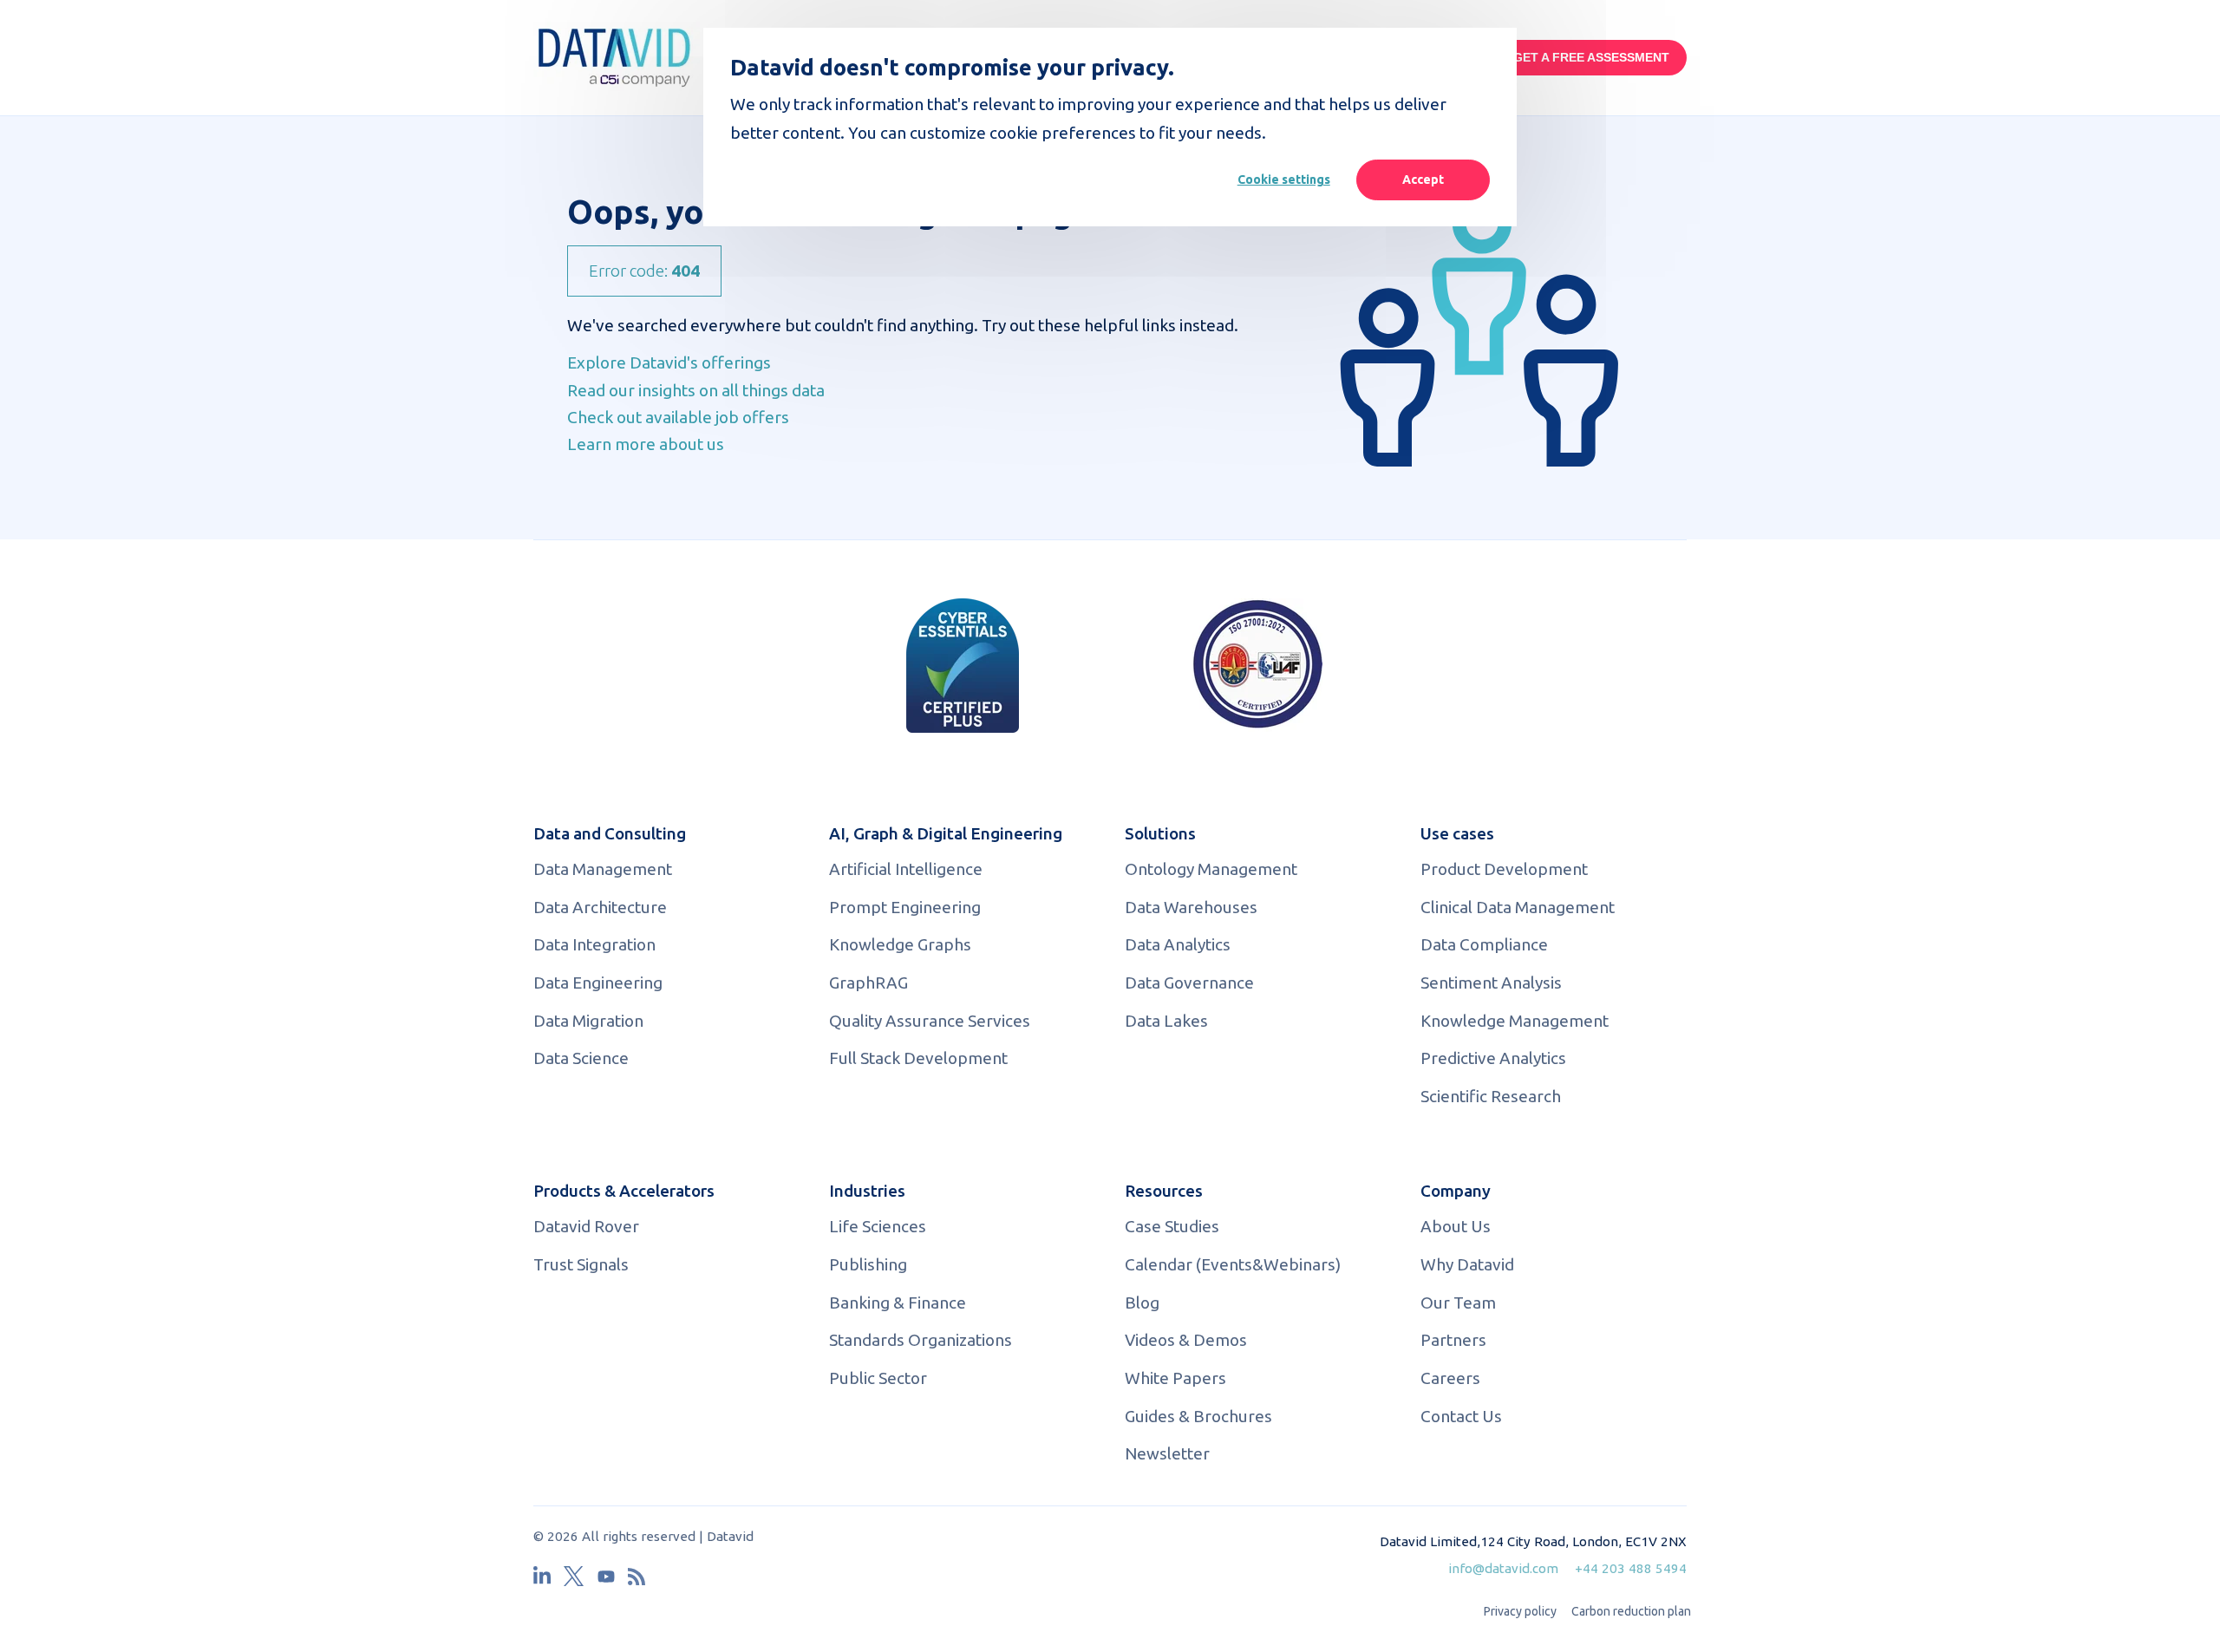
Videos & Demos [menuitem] (1186, 1340)
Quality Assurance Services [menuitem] (930, 1021)
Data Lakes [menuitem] (1166, 1021)
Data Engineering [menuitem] (598, 983)
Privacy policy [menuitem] (1520, 1611)
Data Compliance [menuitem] (1484, 944)
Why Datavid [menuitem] (1467, 1264)
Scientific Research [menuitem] (1491, 1096)
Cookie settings (1284, 180)
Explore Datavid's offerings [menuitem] (669, 362)
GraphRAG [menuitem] (868, 983)
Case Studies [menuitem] (1172, 1226)
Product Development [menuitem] (1504, 869)
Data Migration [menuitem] (588, 1021)
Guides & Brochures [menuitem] (1198, 1416)
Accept (1423, 180)
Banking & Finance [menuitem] (898, 1303)
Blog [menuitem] (1142, 1303)
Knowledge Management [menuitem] (1515, 1021)
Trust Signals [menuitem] (581, 1264)
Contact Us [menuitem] (1461, 1416)
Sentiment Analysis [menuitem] (1491, 983)
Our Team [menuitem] (1458, 1303)
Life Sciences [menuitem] (878, 1226)
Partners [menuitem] (1453, 1340)
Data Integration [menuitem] (594, 944)
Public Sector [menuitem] (878, 1378)
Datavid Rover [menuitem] (586, 1226)
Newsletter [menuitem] (1167, 1453)
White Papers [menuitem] (1175, 1378)
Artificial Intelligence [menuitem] (906, 869)
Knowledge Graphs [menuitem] (900, 944)
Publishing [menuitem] (868, 1264)
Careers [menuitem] (1450, 1378)
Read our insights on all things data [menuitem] (696, 390)
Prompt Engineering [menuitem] (905, 907)
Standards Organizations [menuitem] (921, 1340)
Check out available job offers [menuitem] (678, 417)
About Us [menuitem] (1456, 1226)
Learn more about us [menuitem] (646, 444)
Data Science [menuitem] (581, 1058)
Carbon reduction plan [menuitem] (1631, 1611)
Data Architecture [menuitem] (600, 907)
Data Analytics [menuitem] (1178, 944)
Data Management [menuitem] (603, 869)
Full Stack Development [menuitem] (918, 1058)
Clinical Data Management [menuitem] (1518, 907)
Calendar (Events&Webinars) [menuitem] (1233, 1264)
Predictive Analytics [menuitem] (1493, 1058)
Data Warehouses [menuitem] (1191, 907)
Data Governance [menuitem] (1189, 983)
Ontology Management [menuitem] (1211, 869)
